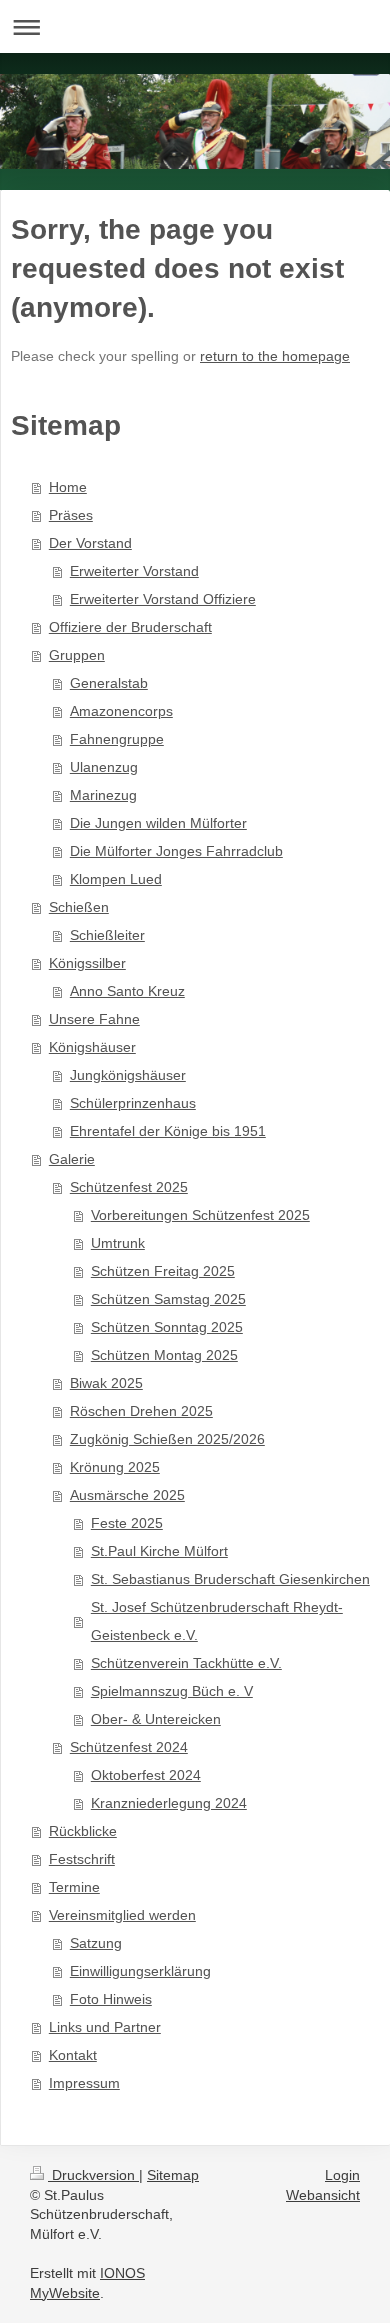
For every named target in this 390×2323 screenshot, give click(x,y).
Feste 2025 (127, 1523)
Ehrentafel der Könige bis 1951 (168, 1131)
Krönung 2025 (115, 1467)
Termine (74, 1887)
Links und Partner (105, 2027)
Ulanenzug (104, 767)
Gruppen (77, 655)
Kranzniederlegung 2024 (169, 1803)
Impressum (84, 2083)
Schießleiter (107, 935)
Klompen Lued (116, 879)
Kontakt (73, 2055)
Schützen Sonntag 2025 (167, 1327)
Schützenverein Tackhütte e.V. (186, 1663)
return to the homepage (275, 356)
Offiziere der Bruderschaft (130, 627)
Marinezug (103, 795)
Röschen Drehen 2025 (141, 1411)
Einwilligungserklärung (140, 1971)
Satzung (96, 1943)
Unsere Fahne (94, 1019)
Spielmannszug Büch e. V (172, 1691)
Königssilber (87, 963)
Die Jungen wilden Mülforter (158, 823)
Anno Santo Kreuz (127, 991)
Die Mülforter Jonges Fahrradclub (176, 851)
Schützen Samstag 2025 (168, 1299)
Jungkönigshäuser (128, 1075)
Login (342, 2175)
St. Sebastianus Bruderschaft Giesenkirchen (230, 1579)
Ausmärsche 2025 (127, 1495)
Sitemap (173, 2175)
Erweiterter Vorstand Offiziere (163, 599)
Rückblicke (83, 1831)
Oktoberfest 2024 (146, 1775)
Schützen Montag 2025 (164, 1355)
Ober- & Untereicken (156, 1719)
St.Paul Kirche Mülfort (159, 1551)
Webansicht (323, 2195)
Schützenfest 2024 (129, 1747)
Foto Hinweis (111, 1999)
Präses (71, 515)
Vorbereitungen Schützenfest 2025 (200, 1215)
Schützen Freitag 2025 (163, 1271)
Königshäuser (92, 1047)
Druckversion (93, 2175)
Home (68, 487)
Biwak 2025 (106, 1383)
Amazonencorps (121, 711)
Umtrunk (118, 1243)
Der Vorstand (90, 543)
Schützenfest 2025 (129, 1187)
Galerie (72, 1159)
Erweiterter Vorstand (134, 571)
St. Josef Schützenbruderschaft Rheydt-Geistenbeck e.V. (217, 1621)
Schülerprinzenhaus (133, 1103)
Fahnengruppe (117, 739)
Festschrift (82, 1859)
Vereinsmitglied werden (122, 1915)
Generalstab (109, 683)
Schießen (79, 907)
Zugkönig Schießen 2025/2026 (167, 1439)
